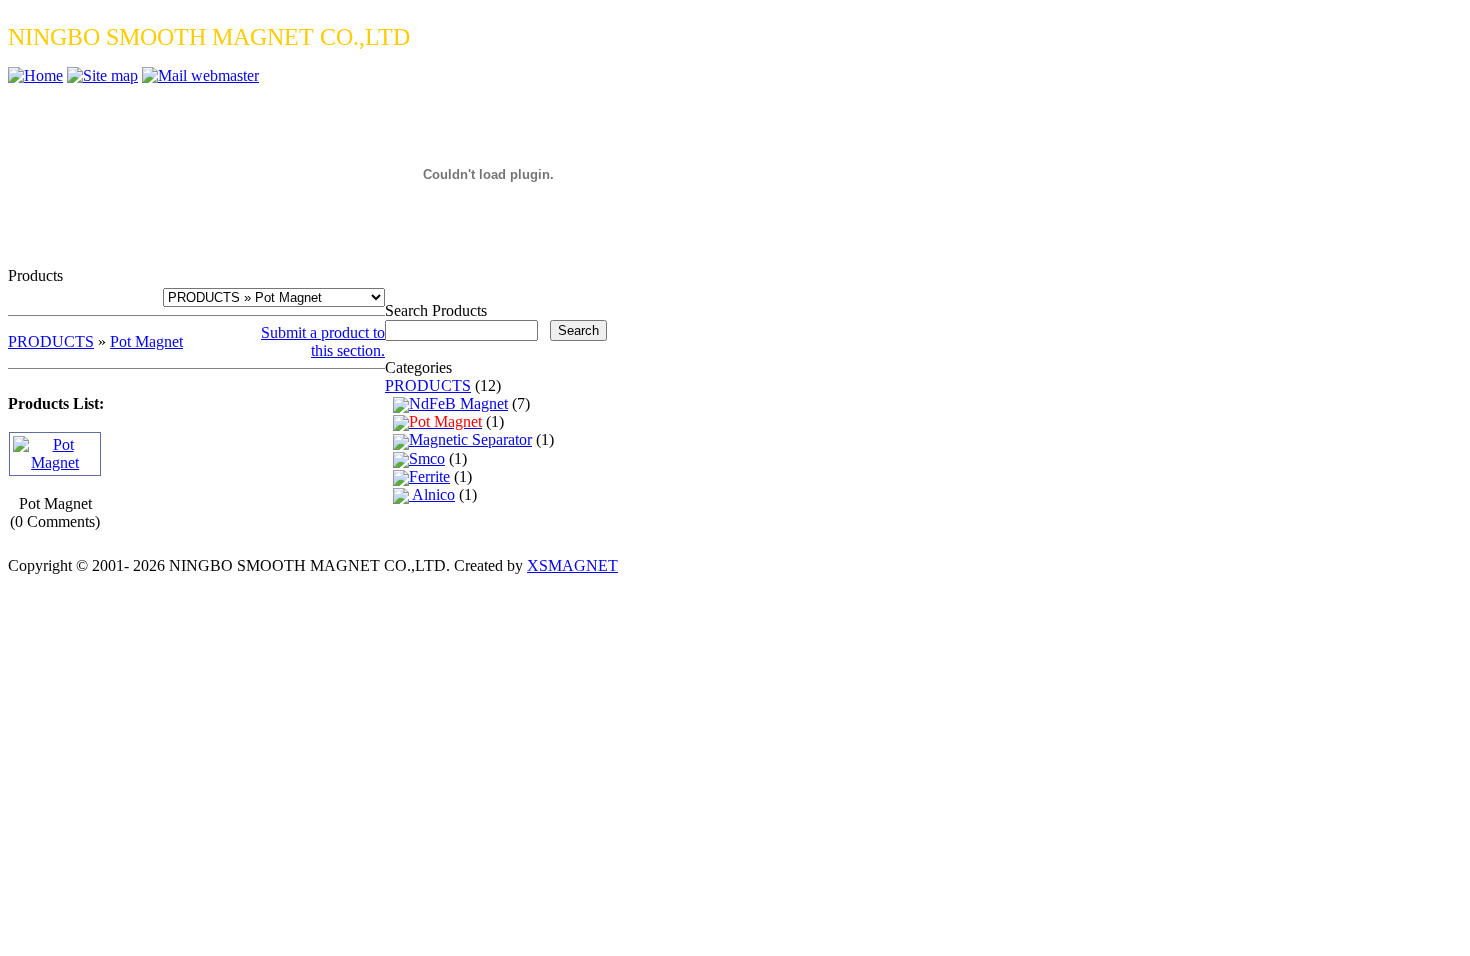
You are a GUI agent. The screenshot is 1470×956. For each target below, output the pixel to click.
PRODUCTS (51, 341)
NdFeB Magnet (458, 403)
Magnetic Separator (470, 439)
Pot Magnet (146, 341)
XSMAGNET (572, 565)
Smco (427, 458)
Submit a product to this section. (323, 341)
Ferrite (429, 476)
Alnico (432, 494)
